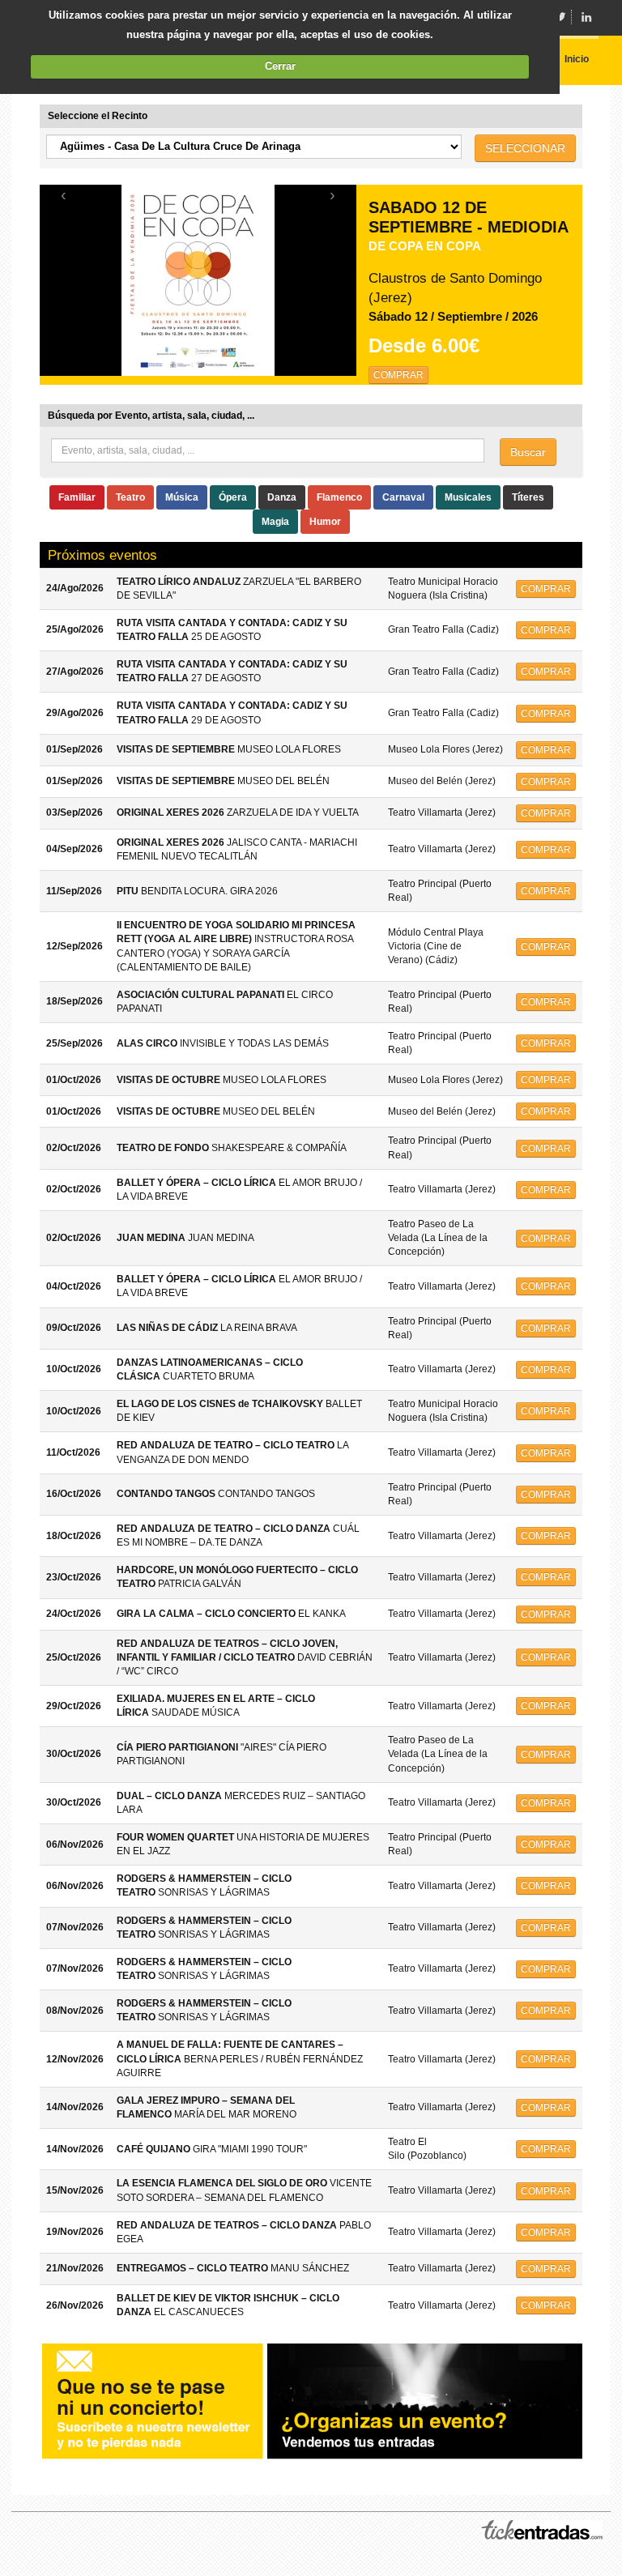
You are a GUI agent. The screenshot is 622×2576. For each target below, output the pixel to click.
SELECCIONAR (525, 148)
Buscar (528, 452)
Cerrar (280, 66)
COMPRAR (398, 375)
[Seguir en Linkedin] (586, 17)
